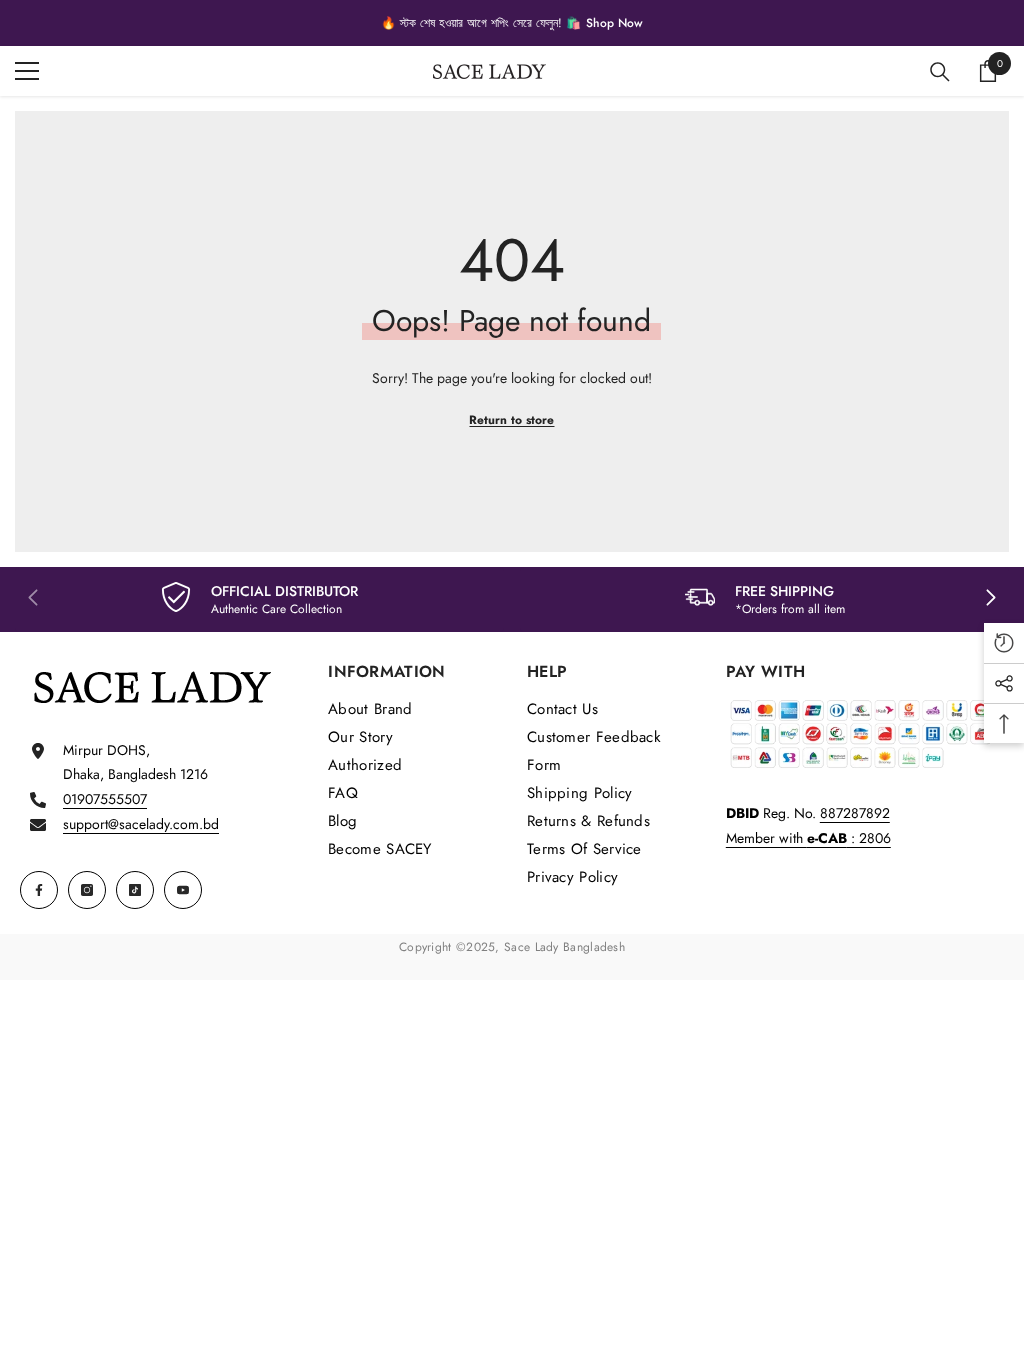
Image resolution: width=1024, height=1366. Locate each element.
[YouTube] (183, 890)
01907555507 (105, 799)
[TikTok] (135, 890)
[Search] (940, 72)
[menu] (27, 71)
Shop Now (614, 23)
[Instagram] (87, 890)
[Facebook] (39, 890)
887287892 (855, 813)
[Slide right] (990, 599)
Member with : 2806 (808, 838)
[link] (259, 599)
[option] (512, 23)
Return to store (511, 420)
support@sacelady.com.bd (141, 824)
